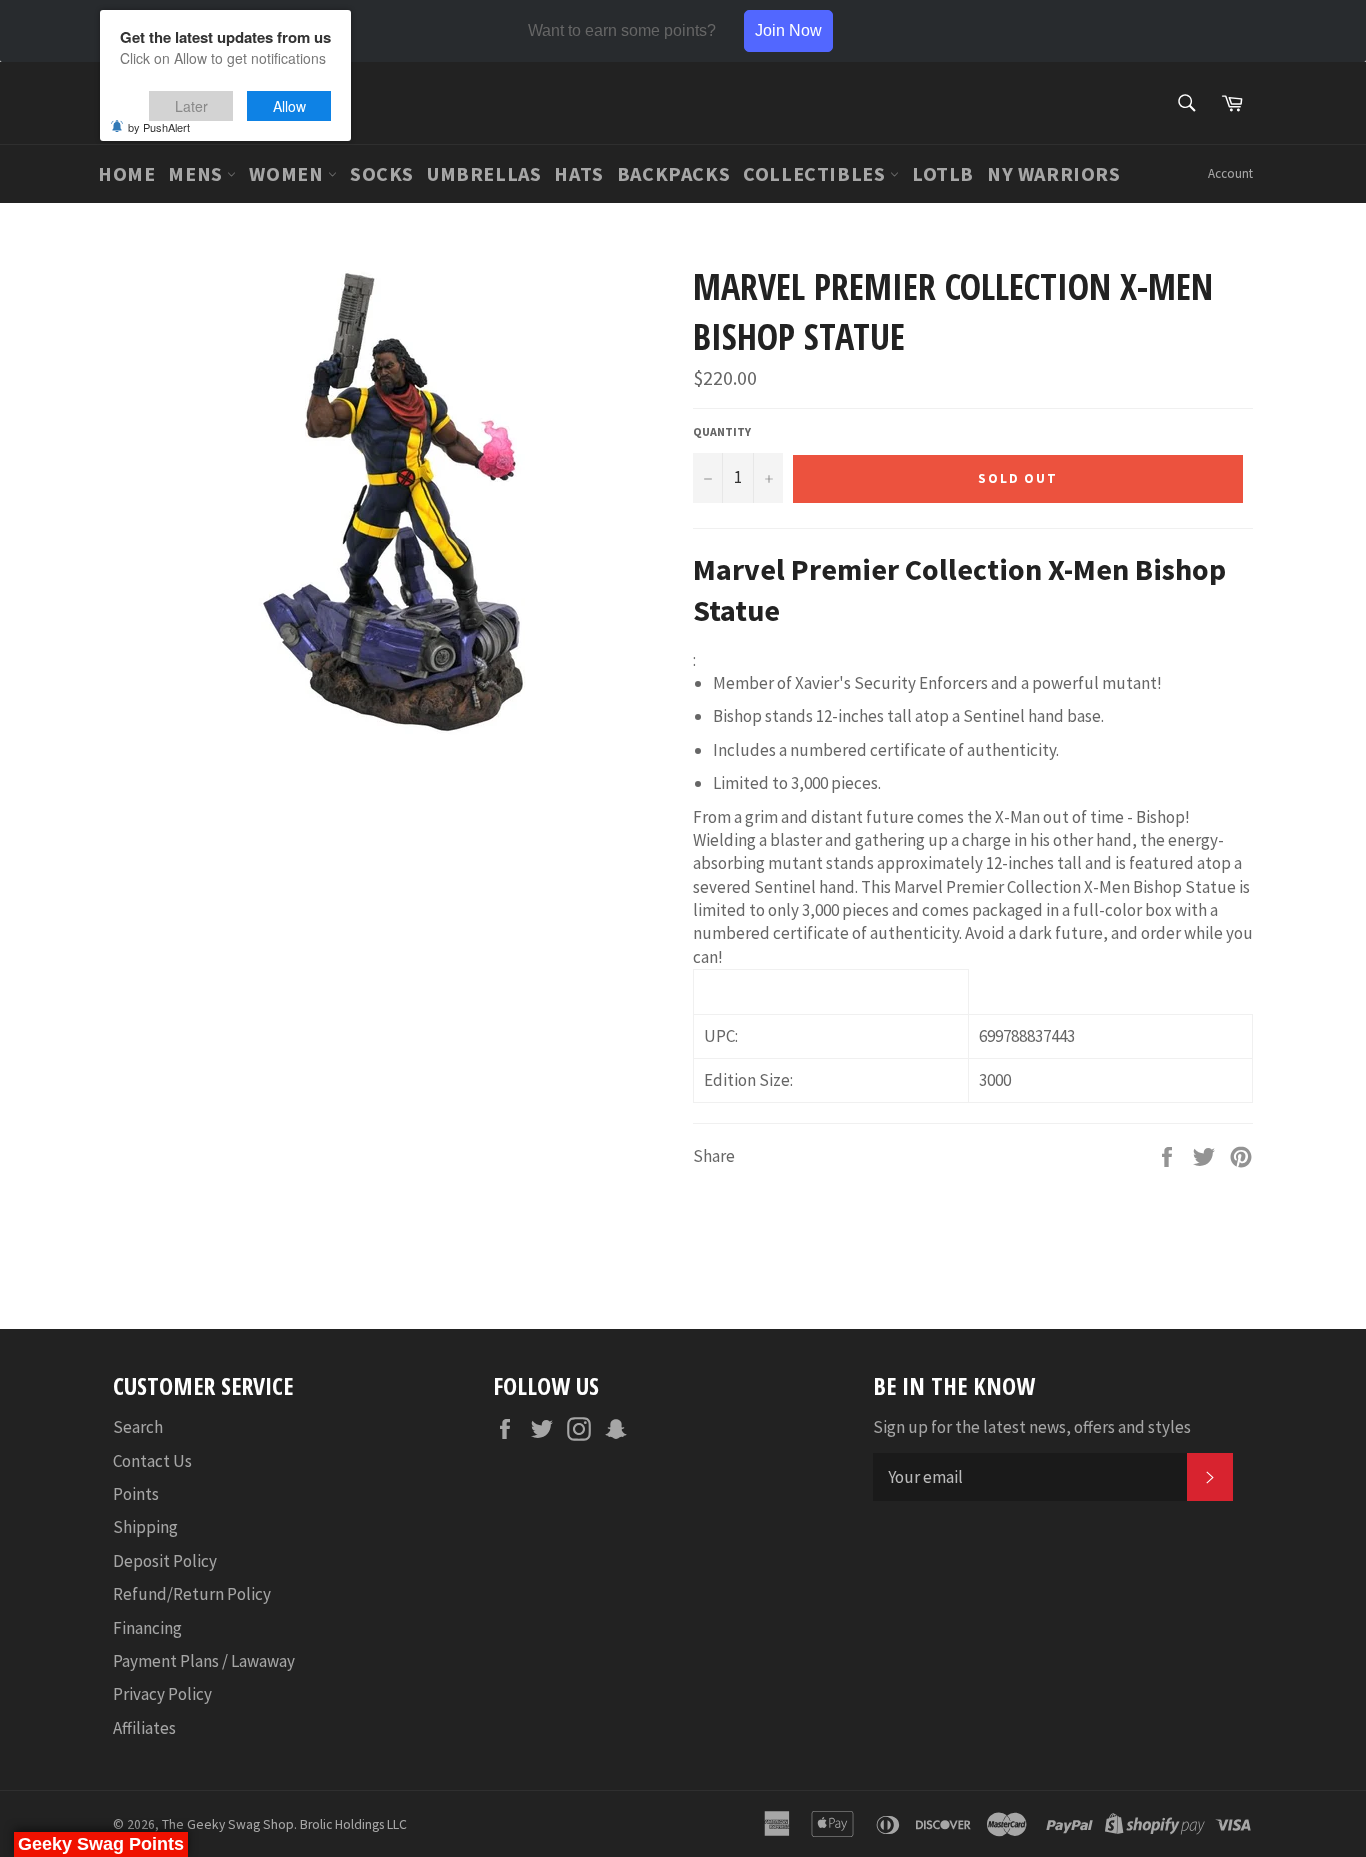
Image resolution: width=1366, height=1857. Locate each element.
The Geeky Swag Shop (228, 1824)
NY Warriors (1054, 173)
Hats (578, 173)
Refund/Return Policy (192, 1594)
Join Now (788, 30)
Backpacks (673, 173)
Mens (197, 173)
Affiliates (144, 1728)
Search (138, 1427)
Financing (147, 1628)
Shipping (145, 1527)
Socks (382, 173)
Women (288, 173)
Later (191, 106)
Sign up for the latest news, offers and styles (1032, 1427)
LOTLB (943, 173)
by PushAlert (159, 127)
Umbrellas (484, 173)
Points (136, 1494)
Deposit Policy (165, 1561)
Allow (289, 106)
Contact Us (152, 1461)
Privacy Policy (162, 1694)
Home (126, 173)
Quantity (722, 431)
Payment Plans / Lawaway (204, 1661)
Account (1230, 173)
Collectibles (816, 173)
